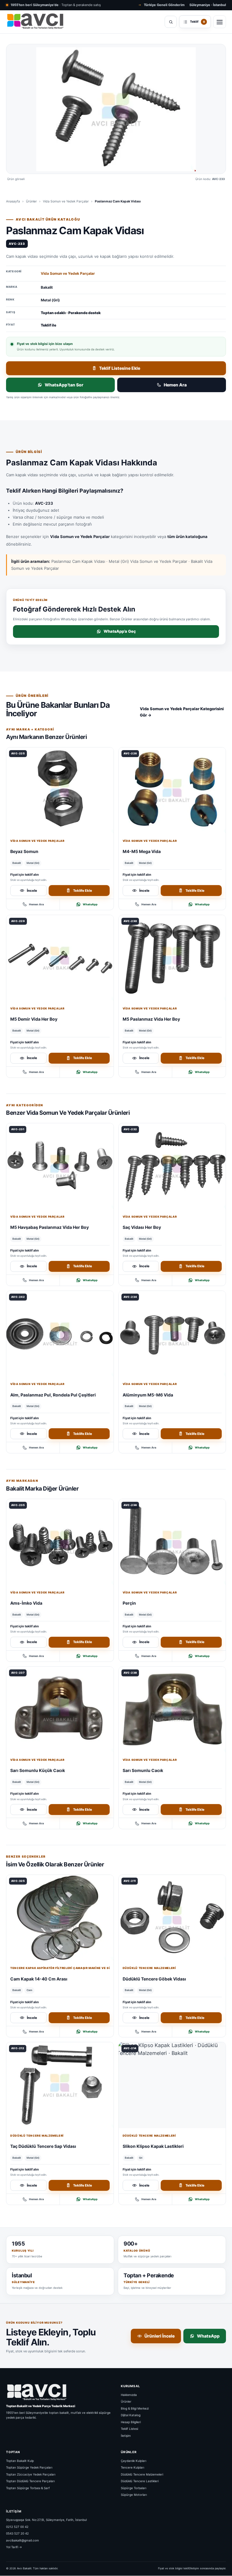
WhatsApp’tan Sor (64, 385)
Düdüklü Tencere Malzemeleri (149, 1968)
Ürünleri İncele (159, 2336)
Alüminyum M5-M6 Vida (148, 1395)
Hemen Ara (175, 385)
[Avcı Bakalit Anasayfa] (35, 22)
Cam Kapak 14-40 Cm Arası (39, 1979)
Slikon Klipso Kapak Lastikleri (153, 2146)
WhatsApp (90, 904)
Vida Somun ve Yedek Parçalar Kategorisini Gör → (182, 712)
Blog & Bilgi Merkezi (135, 2408)
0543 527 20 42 (17, 2533)
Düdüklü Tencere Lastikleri (140, 2481)
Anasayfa (13, 201)
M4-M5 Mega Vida (142, 851)
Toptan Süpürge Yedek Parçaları (29, 2467)
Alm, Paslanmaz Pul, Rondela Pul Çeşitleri (53, 1395)
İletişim (126, 2436)
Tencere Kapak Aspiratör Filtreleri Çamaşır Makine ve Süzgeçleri (60, 1968)
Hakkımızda (129, 2395)
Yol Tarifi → (14, 2547)
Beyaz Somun (24, 851)
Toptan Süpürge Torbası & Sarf (28, 2488)
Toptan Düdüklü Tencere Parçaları (30, 2481)
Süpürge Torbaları (134, 2488)
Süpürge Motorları (134, 2495)
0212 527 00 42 (17, 2527)
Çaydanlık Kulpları (134, 2461)
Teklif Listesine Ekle (120, 368)
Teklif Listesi (129, 2429)
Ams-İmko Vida (26, 1603)
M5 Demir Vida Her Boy (34, 1019)
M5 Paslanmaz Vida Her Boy (151, 1019)
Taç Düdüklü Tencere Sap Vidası (43, 2146)
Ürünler (31, 201)
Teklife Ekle (83, 890)
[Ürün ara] (171, 22)
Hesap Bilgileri (131, 2422)
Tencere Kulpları (132, 2467)
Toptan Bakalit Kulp (20, 2461)
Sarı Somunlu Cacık (143, 1770)
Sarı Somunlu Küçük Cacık (38, 1770)
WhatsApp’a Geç (120, 631)
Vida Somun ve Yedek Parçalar (66, 201)
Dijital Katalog (131, 2415)
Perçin (129, 1603)
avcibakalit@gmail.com (23, 2540)
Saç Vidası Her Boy (142, 1227)
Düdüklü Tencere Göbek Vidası (154, 1979)
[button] (116, 109)
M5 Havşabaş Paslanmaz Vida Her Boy (50, 1227)
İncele (32, 890)
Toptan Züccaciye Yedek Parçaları (31, 2474)
